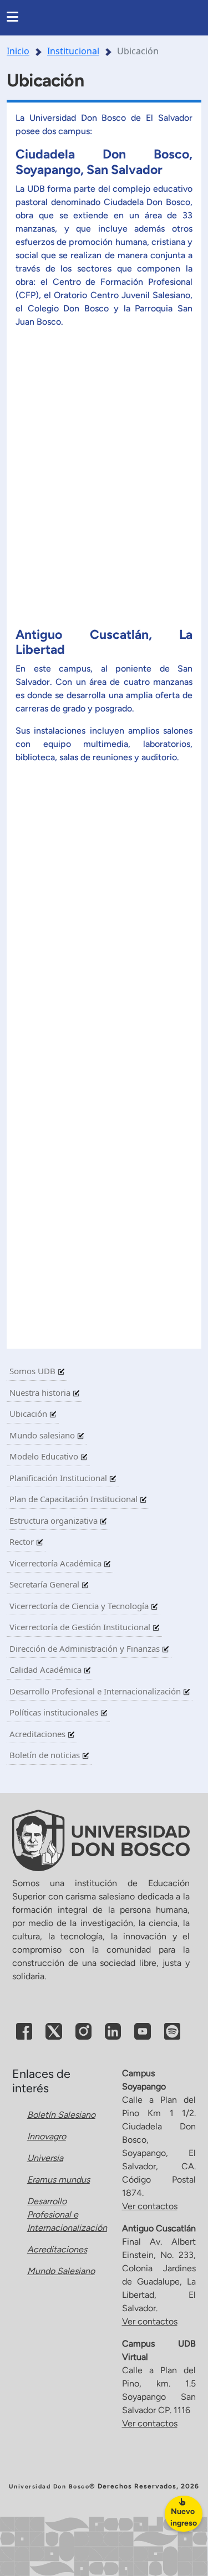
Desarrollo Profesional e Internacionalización (96, 1691)
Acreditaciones (39, 1734)
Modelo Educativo (45, 1456)
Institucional (73, 51)
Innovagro (47, 2136)
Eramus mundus (59, 2180)
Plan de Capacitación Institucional (75, 1499)
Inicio (18, 51)
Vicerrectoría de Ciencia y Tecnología (80, 1606)
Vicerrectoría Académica (57, 1563)
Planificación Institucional (59, 1478)
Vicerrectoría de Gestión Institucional (81, 1627)
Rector (23, 1541)
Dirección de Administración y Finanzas (86, 1648)
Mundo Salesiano (61, 2271)
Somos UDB (34, 1371)
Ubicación (29, 1414)
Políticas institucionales (55, 1712)
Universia (45, 2158)
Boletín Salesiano (61, 2115)
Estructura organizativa (55, 1520)
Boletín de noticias (46, 1755)
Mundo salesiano (43, 1435)
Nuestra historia (41, 1392)
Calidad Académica (47, 1669)
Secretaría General (45, 1584)
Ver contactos (150, 2206)
